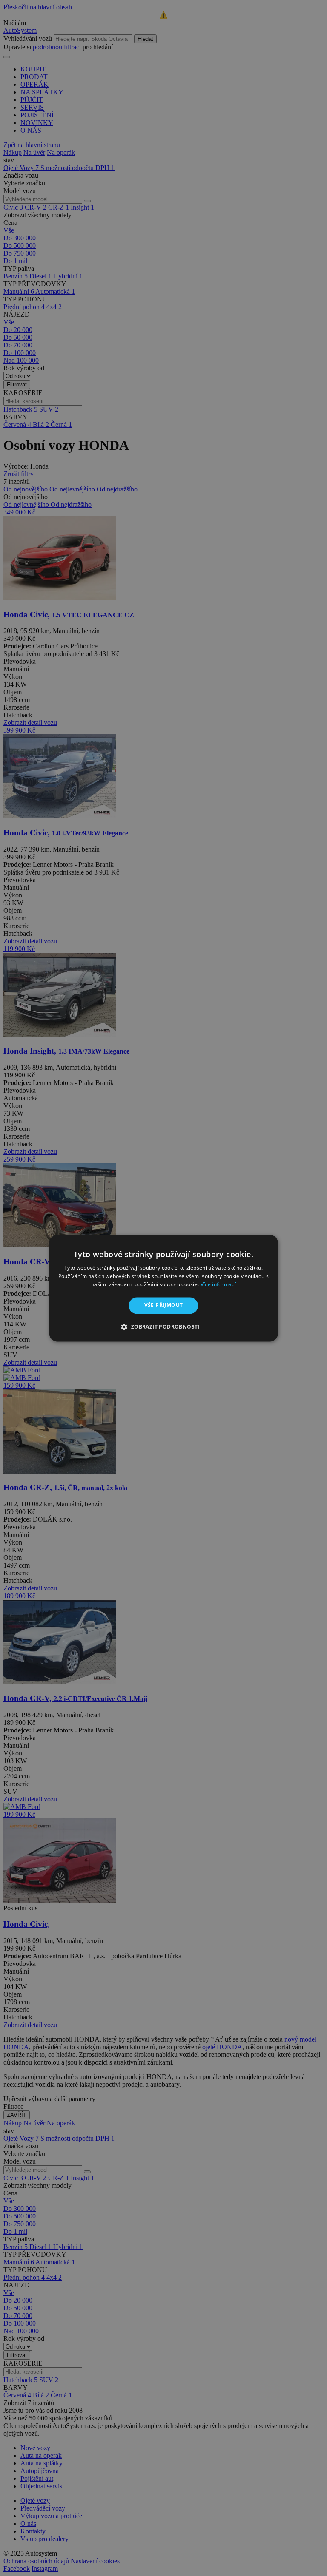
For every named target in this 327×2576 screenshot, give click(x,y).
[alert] (163, 1288)
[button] (163, 1326)
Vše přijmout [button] (164, 1305)
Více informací (218, 1285)
